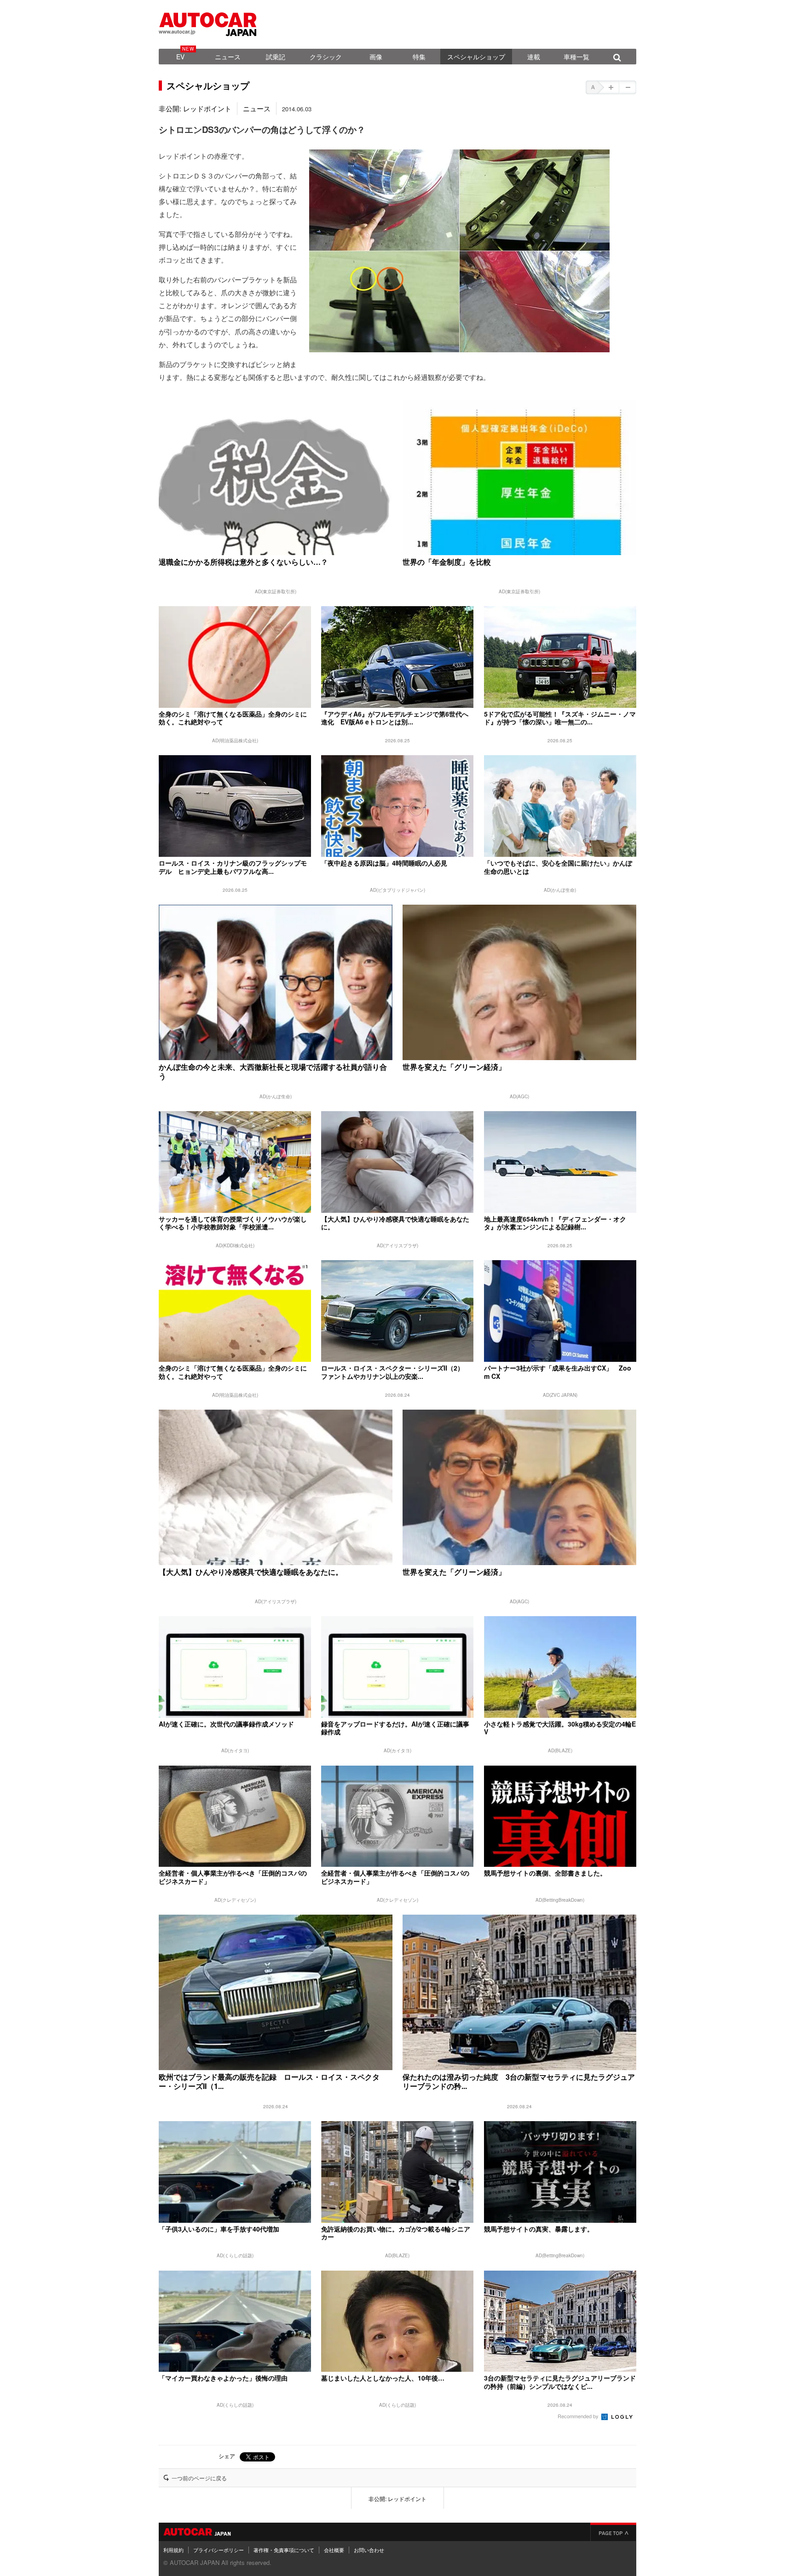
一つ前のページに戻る (199, 2478)
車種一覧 (576, 57)
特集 (419, 57)
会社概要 (334, 2550)
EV (180, 57)
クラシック (326, 57)
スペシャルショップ (476, 57)
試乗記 (276, 57)
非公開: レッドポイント (195, 108)
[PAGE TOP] (613, 2532)
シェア (227, 2456)
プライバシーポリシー (219, 2550)
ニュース (228, 57)
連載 (534, 57)
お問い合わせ (369, 2550)
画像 (376, 57)
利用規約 (173, 2550)
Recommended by (579, 2416)
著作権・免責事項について (284, 2550)
